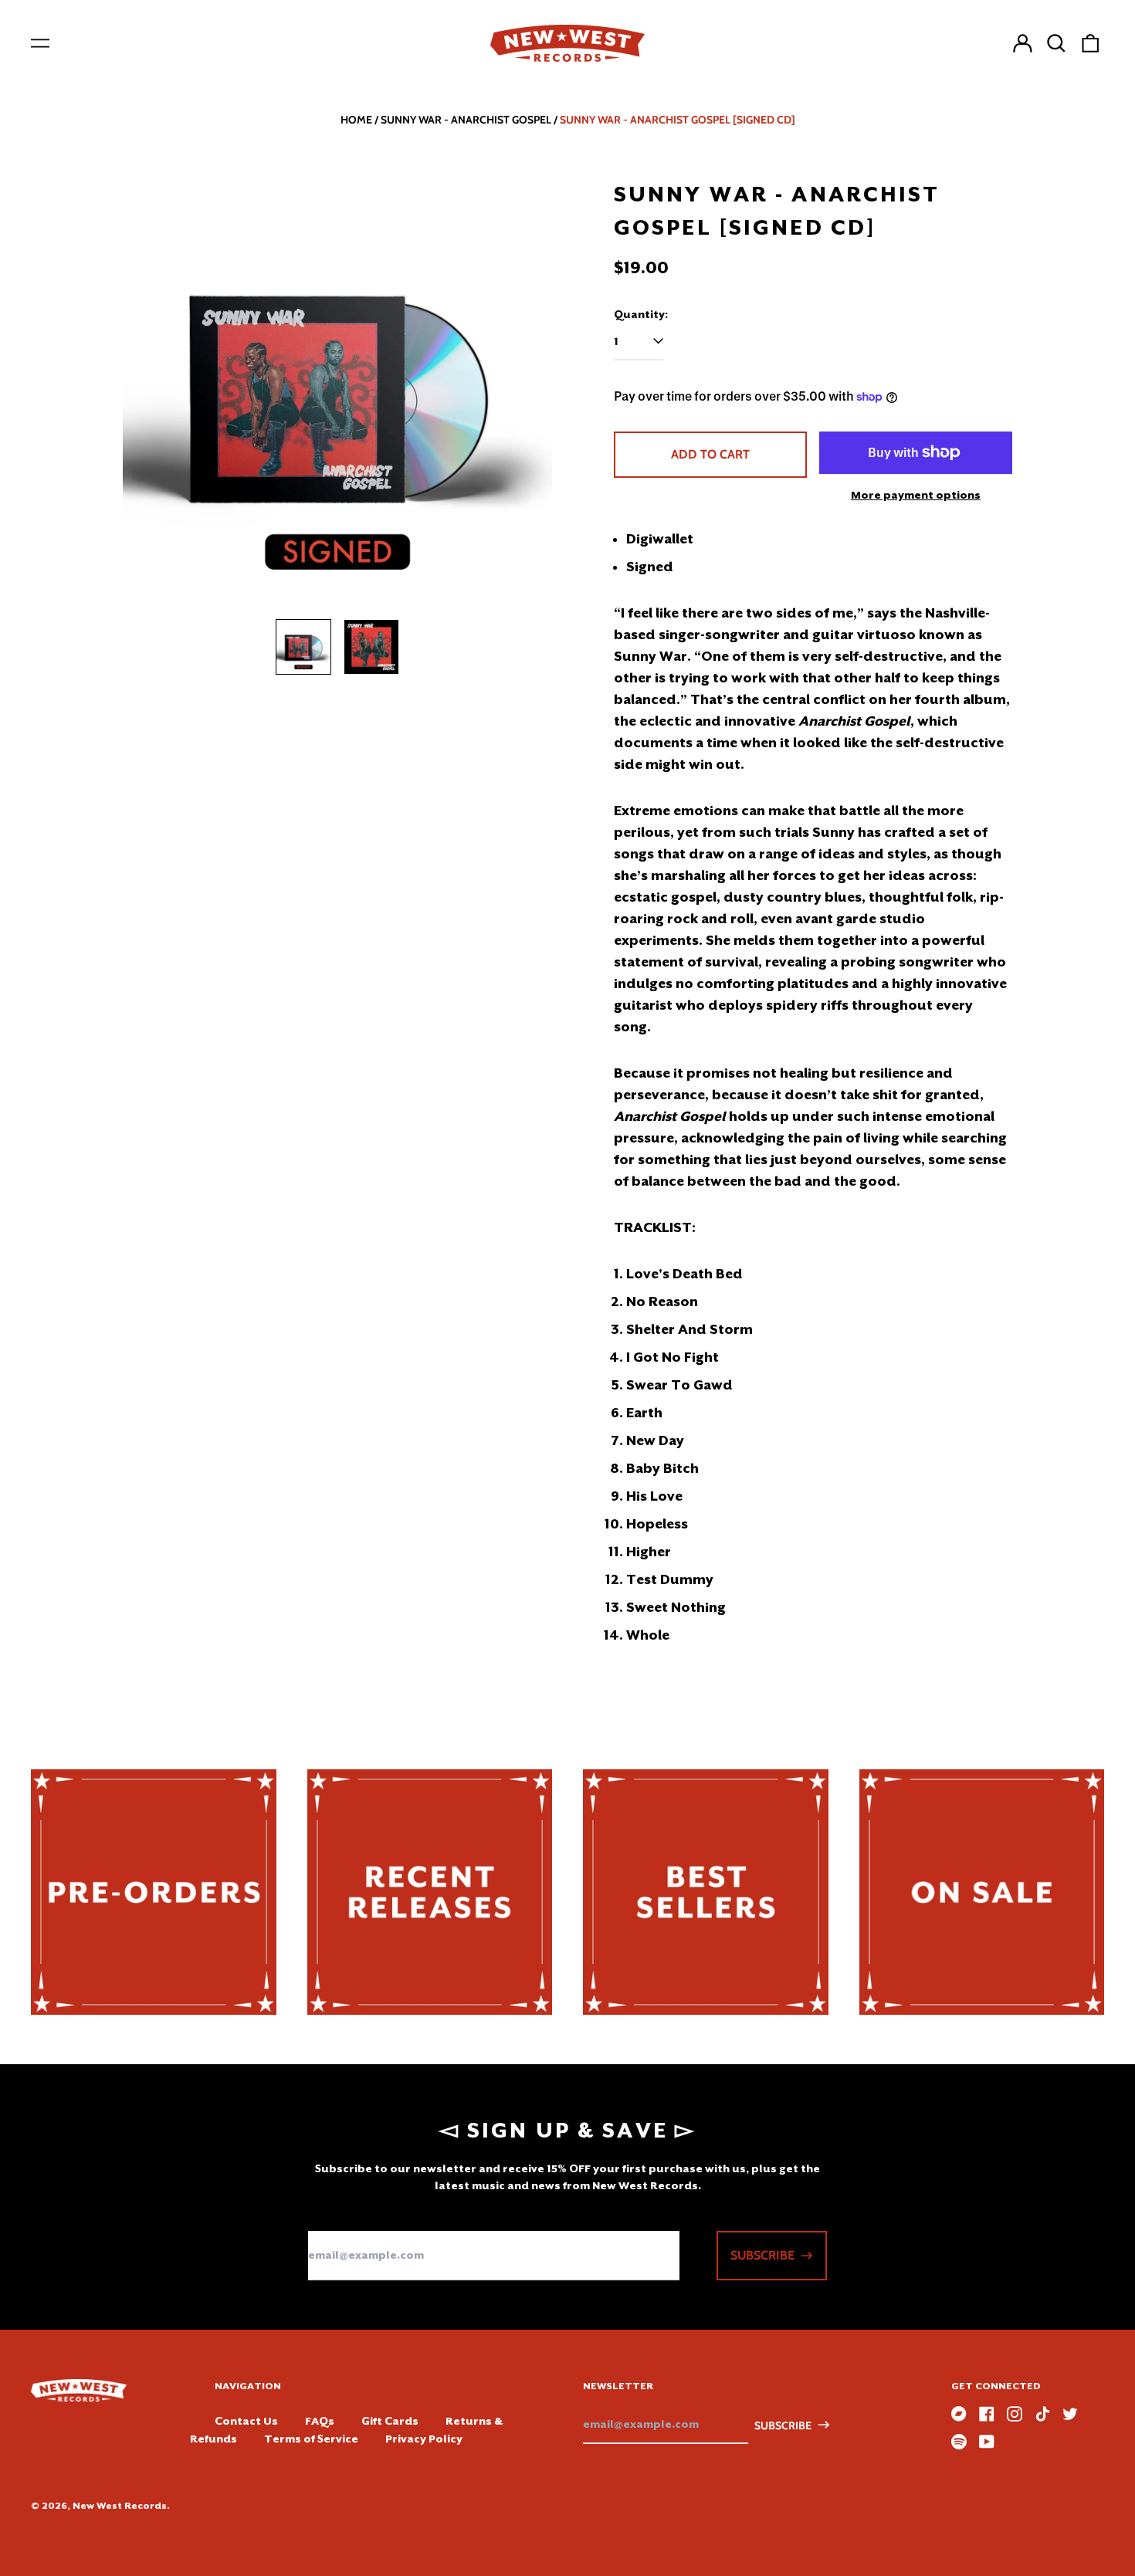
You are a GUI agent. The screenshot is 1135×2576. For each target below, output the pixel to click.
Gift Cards (390, 2421)
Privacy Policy (424, 2439)
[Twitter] (1070, 2414)
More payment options (916, 495)
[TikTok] (1042, 2414)
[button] (1056, 43)
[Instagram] (1015, 2414)
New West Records (120, 2506)
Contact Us (246, 2421)
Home (356, 120)
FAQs (320, 2421)
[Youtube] (987, 2442)
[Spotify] (959, 2442)
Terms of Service (311, 2439)
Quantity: (641, 314)
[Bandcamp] (959, 2414)
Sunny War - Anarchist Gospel (466, 120)
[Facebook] (987, 2414)
